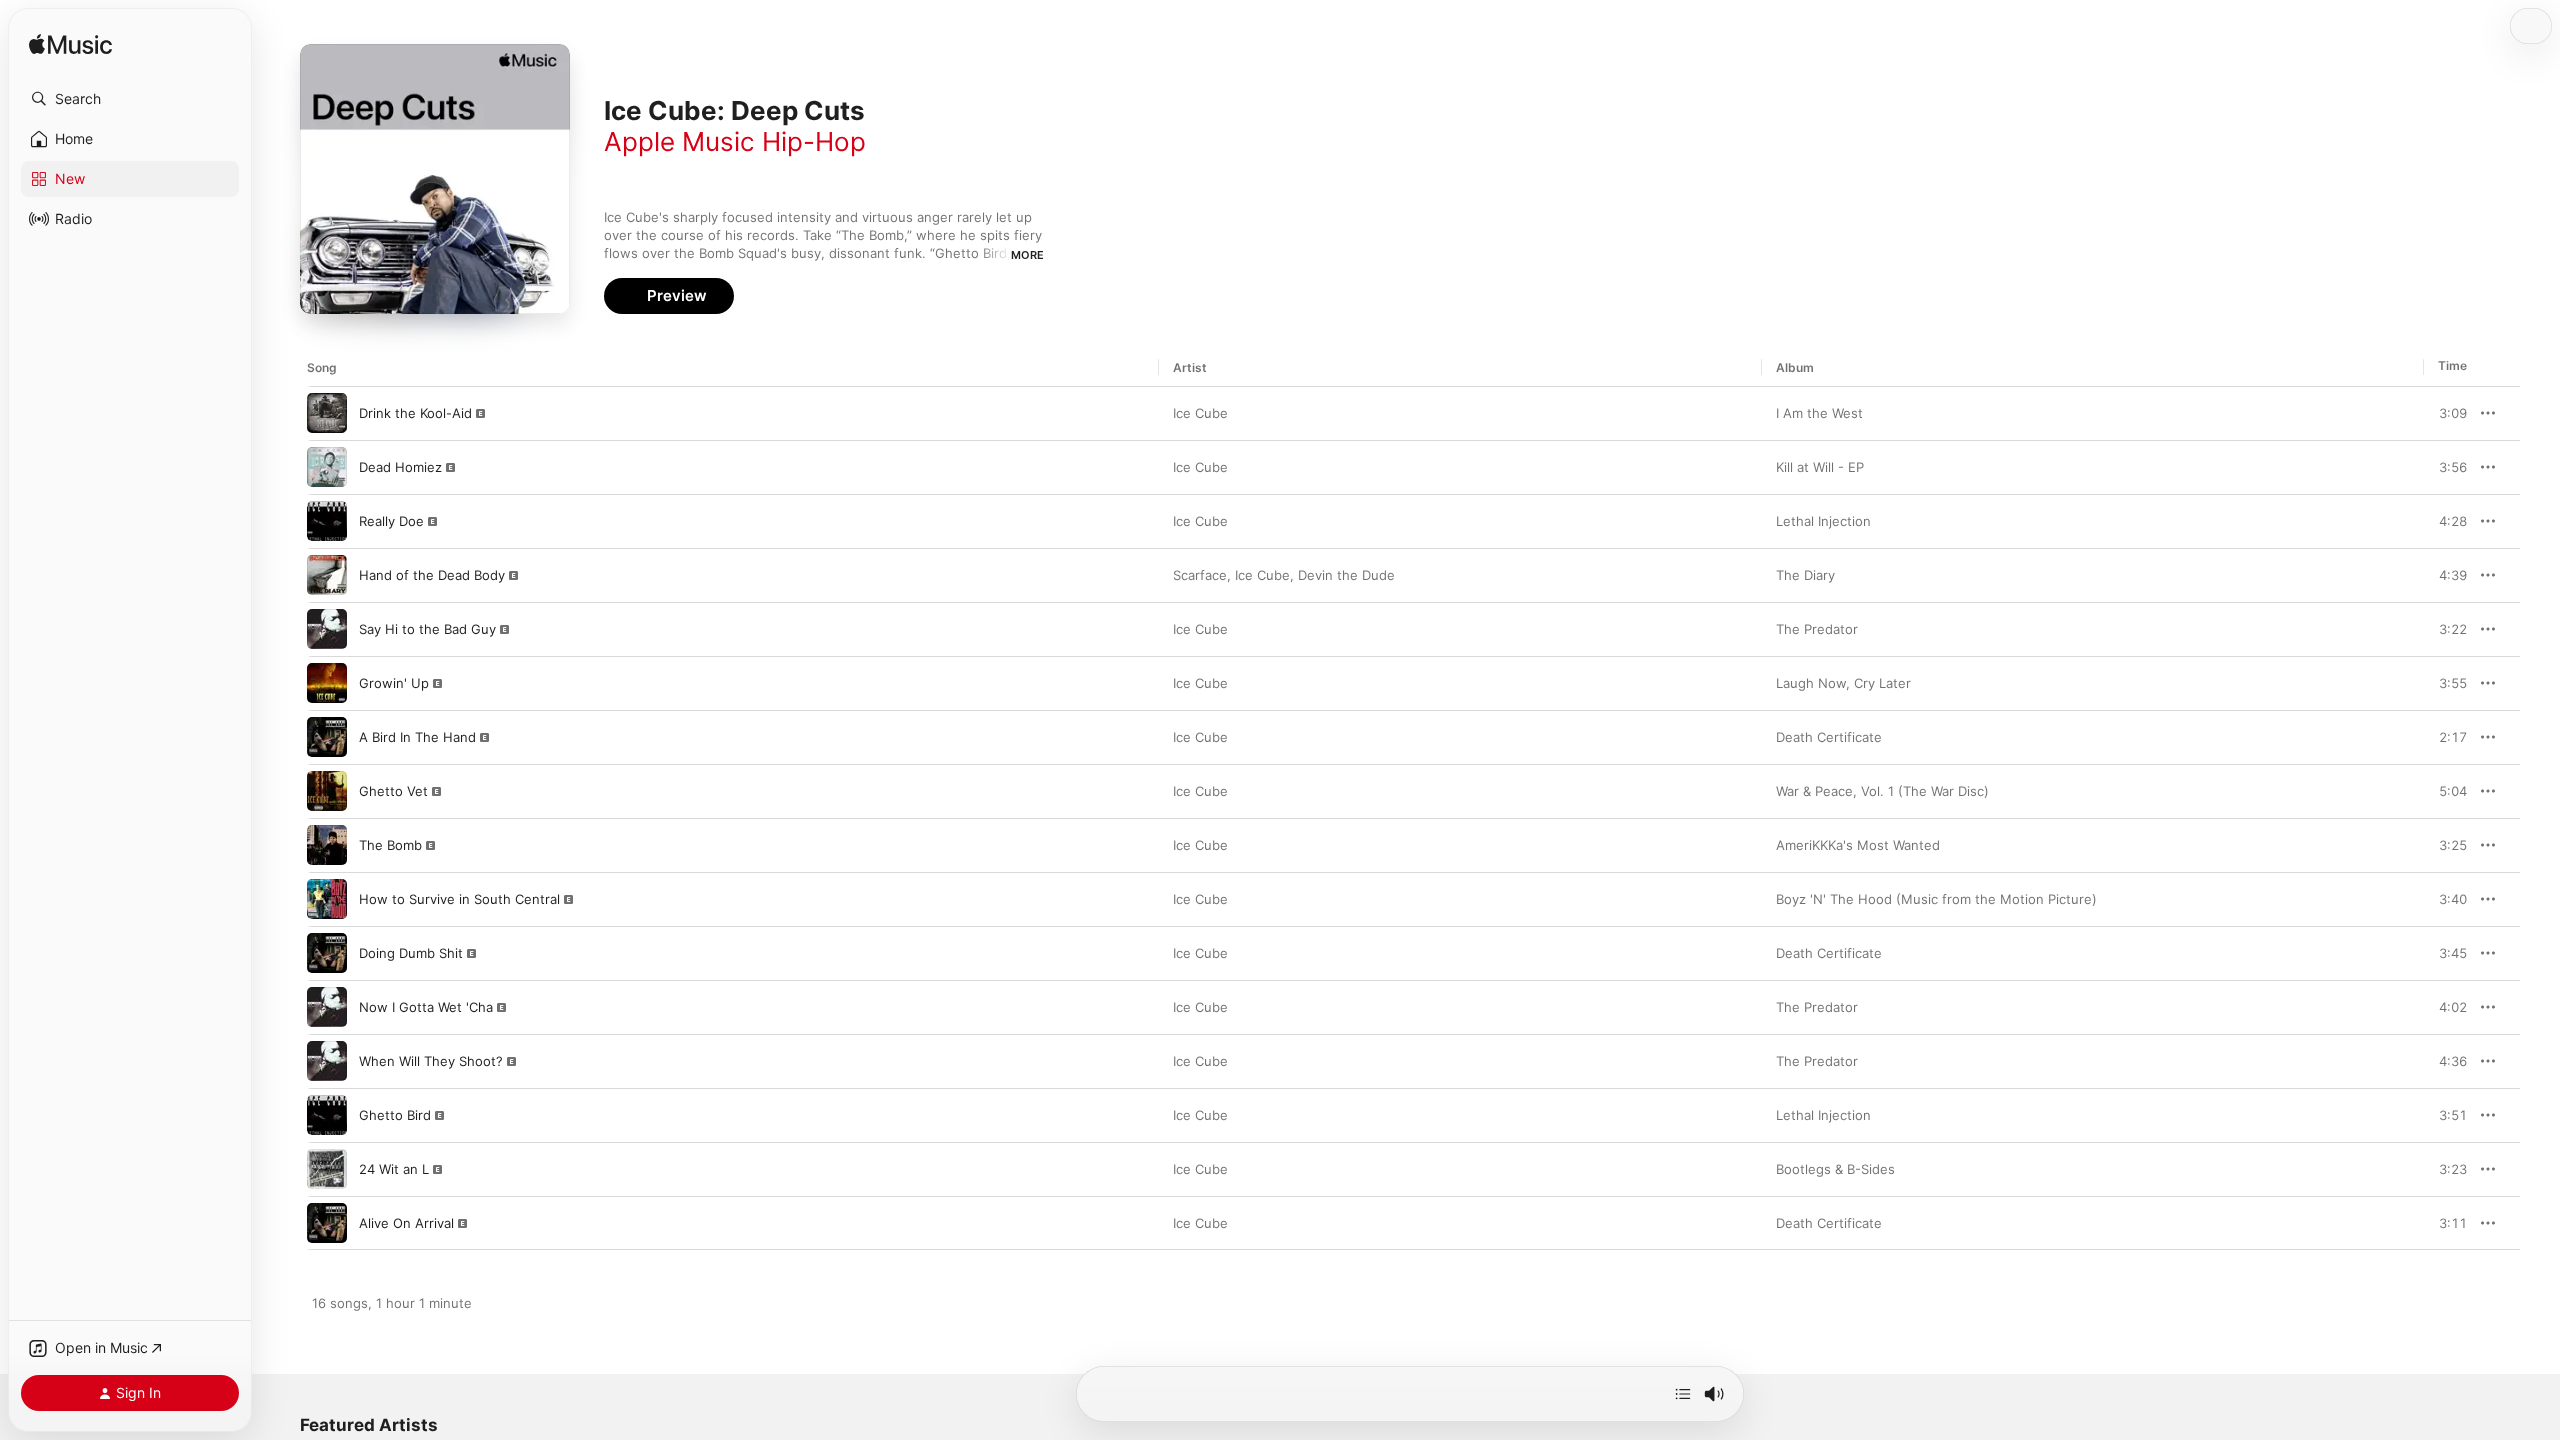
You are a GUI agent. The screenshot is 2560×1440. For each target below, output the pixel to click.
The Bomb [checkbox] (390, 845)
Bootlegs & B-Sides (1835, 1169)
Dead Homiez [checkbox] (400, 467)
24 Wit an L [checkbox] (394, 1169)
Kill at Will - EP (1820, 467)
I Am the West (1819, 413)
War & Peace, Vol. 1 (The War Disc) (1882, 791)
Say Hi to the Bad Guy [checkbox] (427, 629)
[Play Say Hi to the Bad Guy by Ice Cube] (327, 629)
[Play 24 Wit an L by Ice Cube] (327, 1169)
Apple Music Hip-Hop (735, 141)
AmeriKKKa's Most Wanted (1858, 845)
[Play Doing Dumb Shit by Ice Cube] (327, 953)
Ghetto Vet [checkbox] (393, 791)
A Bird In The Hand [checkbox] (417, 737)
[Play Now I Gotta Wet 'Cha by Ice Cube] (327, 1007)
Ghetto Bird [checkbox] (395, 1115)
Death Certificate (1829, 737)
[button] (130, 99)
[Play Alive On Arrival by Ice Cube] (327, 1223)
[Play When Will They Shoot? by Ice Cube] (327, 1061)
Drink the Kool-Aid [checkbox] (415, 413)
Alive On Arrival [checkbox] (406, 1223)
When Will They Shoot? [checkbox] (431, 1061)
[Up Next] (1683, 1394)
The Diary (1805, 575)
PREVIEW (2445, 413)
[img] (70, 45)
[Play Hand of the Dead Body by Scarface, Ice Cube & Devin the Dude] (327, 575)
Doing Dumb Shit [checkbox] (411, 953)
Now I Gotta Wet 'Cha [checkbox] (426, 1007)
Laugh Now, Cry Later (1843, 683)
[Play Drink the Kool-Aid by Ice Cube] (327, 413)
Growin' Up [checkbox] (394, 683)
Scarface (1200, 575)
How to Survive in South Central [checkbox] (459, 899)
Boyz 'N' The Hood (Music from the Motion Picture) (1936, 899)
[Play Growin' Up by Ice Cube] (327, 683)
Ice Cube (1200, 413)
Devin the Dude (1346, 575)
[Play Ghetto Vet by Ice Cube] (327, 791)
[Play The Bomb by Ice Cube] (327, 845)
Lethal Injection (1823, 521)
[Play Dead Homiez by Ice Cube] (327, 467)
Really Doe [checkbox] (391, 521)
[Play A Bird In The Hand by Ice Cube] (327, 737)
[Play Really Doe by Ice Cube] (327, 521)
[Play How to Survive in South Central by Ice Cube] (327, 899)
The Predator (1817, 629)
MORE (1027, 255)
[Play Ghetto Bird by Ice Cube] (327, 1115)
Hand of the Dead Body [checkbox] (432, 575)
